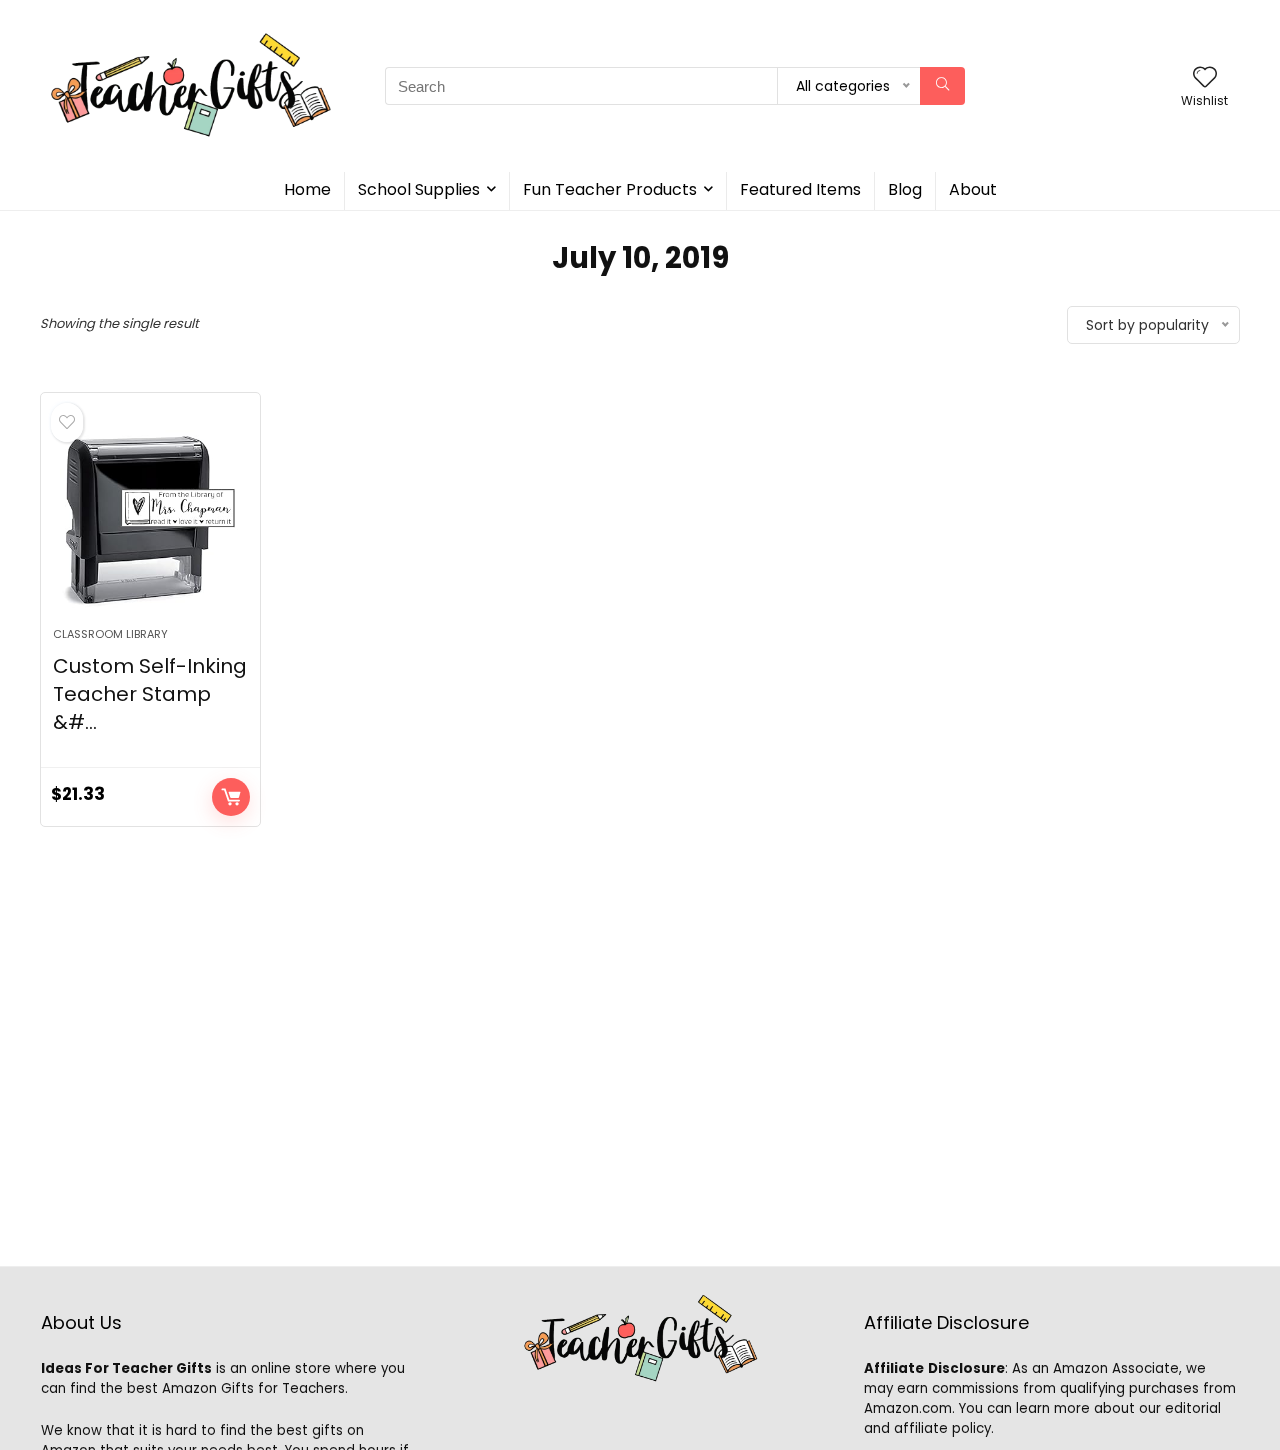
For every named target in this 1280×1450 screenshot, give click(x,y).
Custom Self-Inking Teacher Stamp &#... (150, 694)
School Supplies (419, 189)
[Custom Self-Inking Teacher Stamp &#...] (150, 520)
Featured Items (800, 189)
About (973, 189)
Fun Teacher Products (610, 189)
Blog (905, 189)
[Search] (942, 86)
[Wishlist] (1205, 78)
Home (307, 189)
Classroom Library (110, 634)
